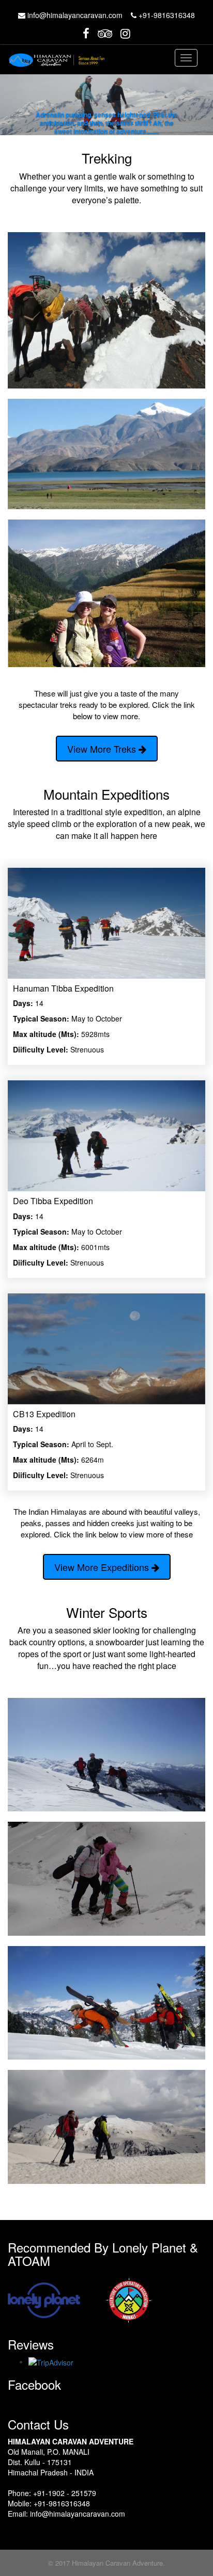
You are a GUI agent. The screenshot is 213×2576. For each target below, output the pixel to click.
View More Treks (103, 749)
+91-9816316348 (62, 2503)
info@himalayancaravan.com (78, 2514)
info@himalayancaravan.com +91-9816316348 (110, 15)
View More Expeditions (103, 1567)
